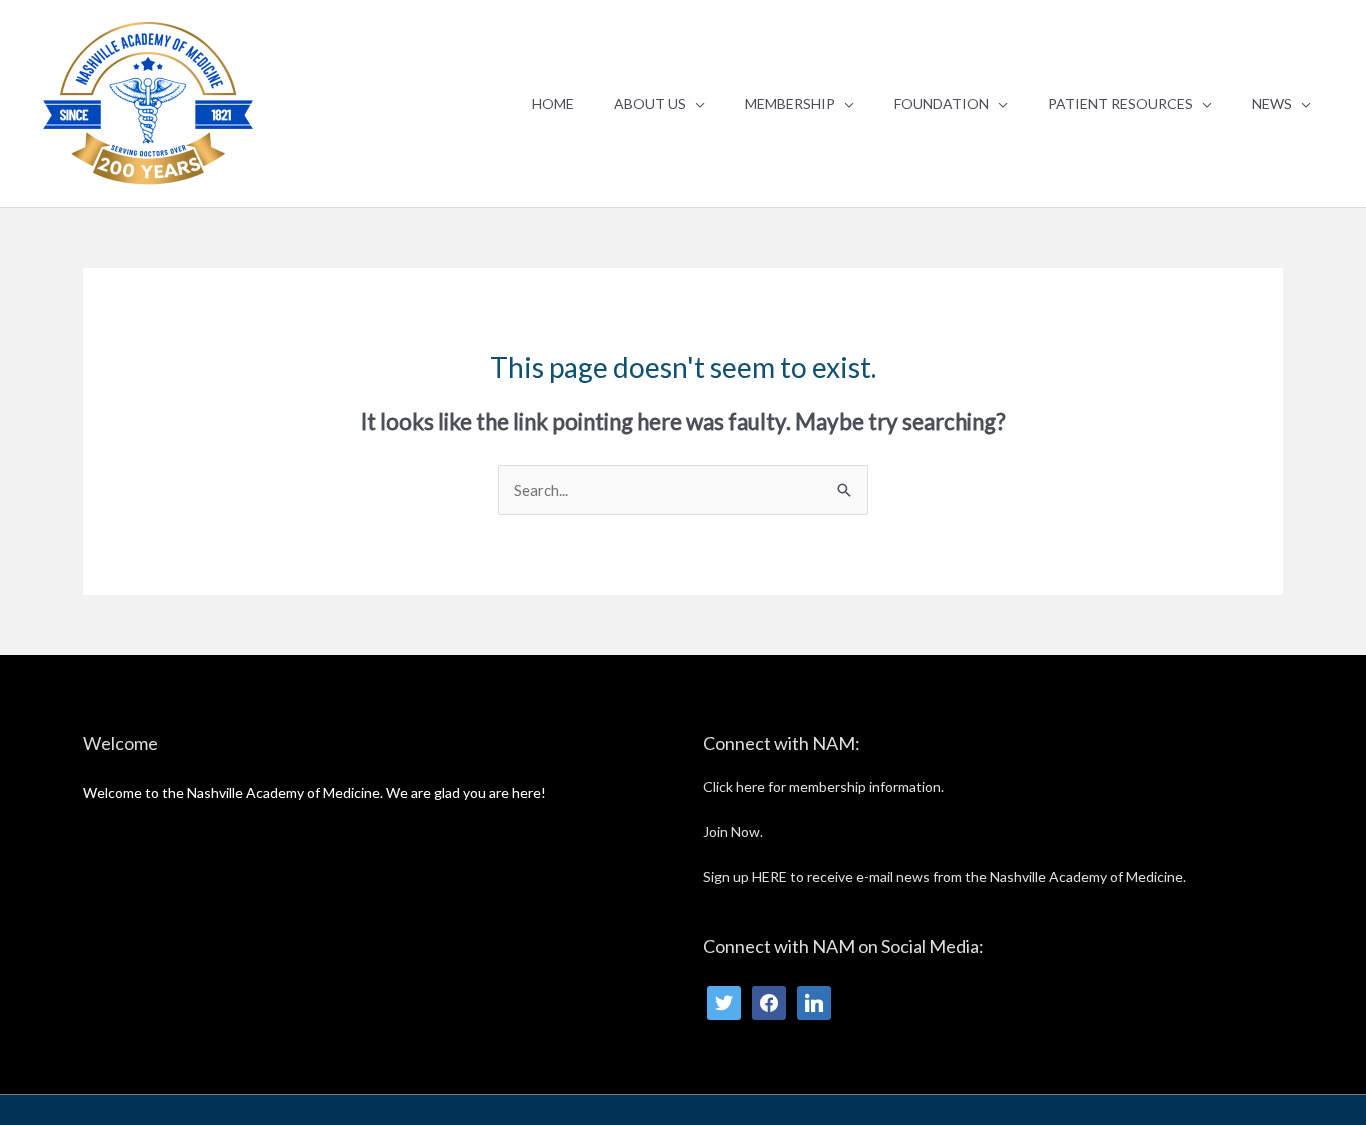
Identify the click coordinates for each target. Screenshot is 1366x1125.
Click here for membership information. (823, 786)
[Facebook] (769, 1000)
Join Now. (733, 831)
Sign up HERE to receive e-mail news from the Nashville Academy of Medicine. (944, 876)
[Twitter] (724, 1000)
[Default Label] (814, 1000)
